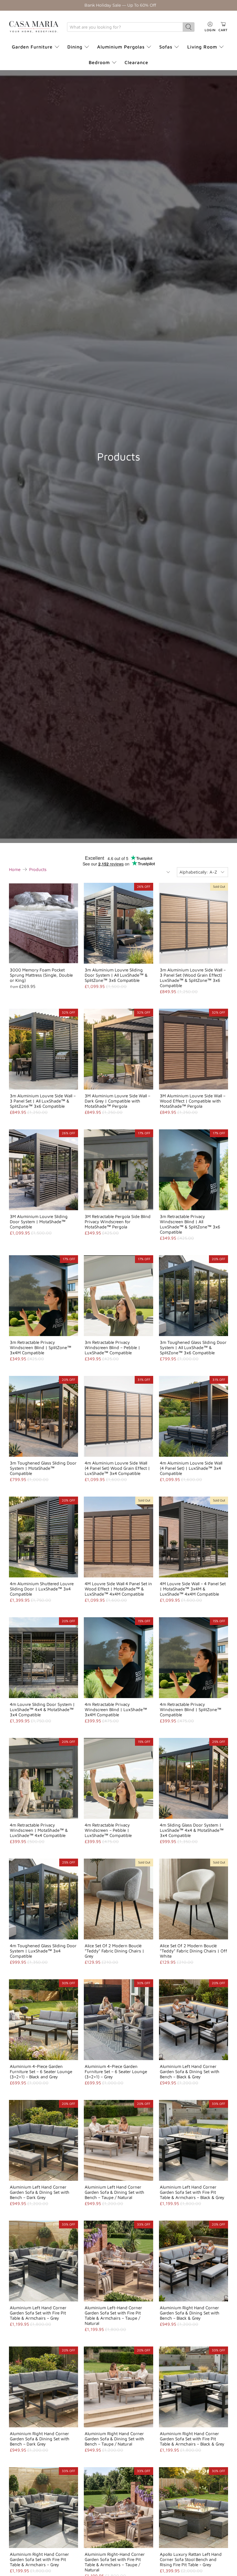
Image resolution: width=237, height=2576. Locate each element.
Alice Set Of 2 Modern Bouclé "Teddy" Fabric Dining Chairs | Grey (114, 1951)
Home (15, 869)
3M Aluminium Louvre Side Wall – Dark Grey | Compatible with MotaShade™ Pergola (117, 1101)
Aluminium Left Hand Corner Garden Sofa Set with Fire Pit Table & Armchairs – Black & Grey (192, 2192)
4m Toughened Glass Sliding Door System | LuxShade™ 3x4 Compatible (43, 1951)
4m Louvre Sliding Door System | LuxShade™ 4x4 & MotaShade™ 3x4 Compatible (42, 1709)
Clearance (136, 62)
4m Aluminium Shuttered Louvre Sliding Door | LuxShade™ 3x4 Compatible (42, 1589)
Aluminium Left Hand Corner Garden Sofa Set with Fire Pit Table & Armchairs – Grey (38, 2313)
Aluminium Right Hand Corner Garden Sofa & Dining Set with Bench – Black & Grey (190, 2313)
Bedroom (99, 62)
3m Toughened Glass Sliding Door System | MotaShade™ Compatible (43, 1468)
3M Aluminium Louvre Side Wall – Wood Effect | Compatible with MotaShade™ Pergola (193, 1101)
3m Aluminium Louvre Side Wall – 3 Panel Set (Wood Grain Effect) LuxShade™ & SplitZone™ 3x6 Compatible (193, 978)
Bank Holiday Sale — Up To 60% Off (120, 5)
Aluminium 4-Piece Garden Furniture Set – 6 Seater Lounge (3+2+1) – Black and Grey (41, 2072)
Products (38, 869)
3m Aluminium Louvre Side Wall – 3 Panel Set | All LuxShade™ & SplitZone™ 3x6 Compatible (43, 1101)
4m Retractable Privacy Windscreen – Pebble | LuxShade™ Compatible (108, 1830)
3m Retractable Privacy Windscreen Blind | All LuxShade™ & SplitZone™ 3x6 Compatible (190, 1224)
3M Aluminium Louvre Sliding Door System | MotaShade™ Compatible (39, 1222)
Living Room (202, 47)
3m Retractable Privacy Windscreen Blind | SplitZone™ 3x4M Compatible (41, 1347)
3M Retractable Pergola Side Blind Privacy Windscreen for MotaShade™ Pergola (118, 1222)
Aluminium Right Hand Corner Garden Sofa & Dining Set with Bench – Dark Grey (40, 2439)
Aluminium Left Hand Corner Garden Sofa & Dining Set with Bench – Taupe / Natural (114, 2192)
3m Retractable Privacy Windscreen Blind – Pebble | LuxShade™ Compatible (112, 1347)
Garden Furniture (32, 47)
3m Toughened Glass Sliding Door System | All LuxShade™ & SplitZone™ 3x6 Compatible (193, 1347)
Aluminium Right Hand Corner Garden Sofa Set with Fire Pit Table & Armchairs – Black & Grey (192, 2439)
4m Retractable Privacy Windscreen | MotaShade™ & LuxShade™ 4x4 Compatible (39, 1830)
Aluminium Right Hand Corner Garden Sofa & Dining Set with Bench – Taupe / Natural (114, 2439)
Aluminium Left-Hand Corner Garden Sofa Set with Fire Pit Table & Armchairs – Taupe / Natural (113, 2315)
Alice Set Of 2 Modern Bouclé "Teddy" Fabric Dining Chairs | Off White (194, 1951)
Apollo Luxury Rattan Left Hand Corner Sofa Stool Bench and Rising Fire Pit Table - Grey (191, 2559)
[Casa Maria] (34, 27)
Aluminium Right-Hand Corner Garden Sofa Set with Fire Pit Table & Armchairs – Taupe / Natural (115, 2562)
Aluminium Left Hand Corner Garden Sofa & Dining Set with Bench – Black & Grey (190, 2072)
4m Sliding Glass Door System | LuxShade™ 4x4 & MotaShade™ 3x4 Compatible (192, 1830)
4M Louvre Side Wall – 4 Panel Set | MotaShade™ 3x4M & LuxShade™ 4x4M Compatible (193, 1589)
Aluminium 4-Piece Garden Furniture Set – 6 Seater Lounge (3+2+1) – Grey (116, 2072)
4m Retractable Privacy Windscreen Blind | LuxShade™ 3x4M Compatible (116, 1709)
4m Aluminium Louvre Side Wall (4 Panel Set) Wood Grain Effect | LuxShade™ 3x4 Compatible (117, 1468)
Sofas (166, 47)
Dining (75, 47)
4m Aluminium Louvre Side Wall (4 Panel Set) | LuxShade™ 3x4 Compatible (191, 1468)
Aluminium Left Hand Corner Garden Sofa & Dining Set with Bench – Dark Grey (40, 2192)
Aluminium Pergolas (121, 47)
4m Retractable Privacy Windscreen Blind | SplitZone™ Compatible (191, 1709)
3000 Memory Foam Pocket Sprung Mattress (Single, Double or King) (41, 975)
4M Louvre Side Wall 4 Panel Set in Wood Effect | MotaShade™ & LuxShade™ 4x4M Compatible (118, 1589)
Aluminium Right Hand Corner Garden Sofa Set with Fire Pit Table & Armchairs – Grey (39, 2559)
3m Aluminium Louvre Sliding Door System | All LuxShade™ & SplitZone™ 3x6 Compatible (116, 975)
